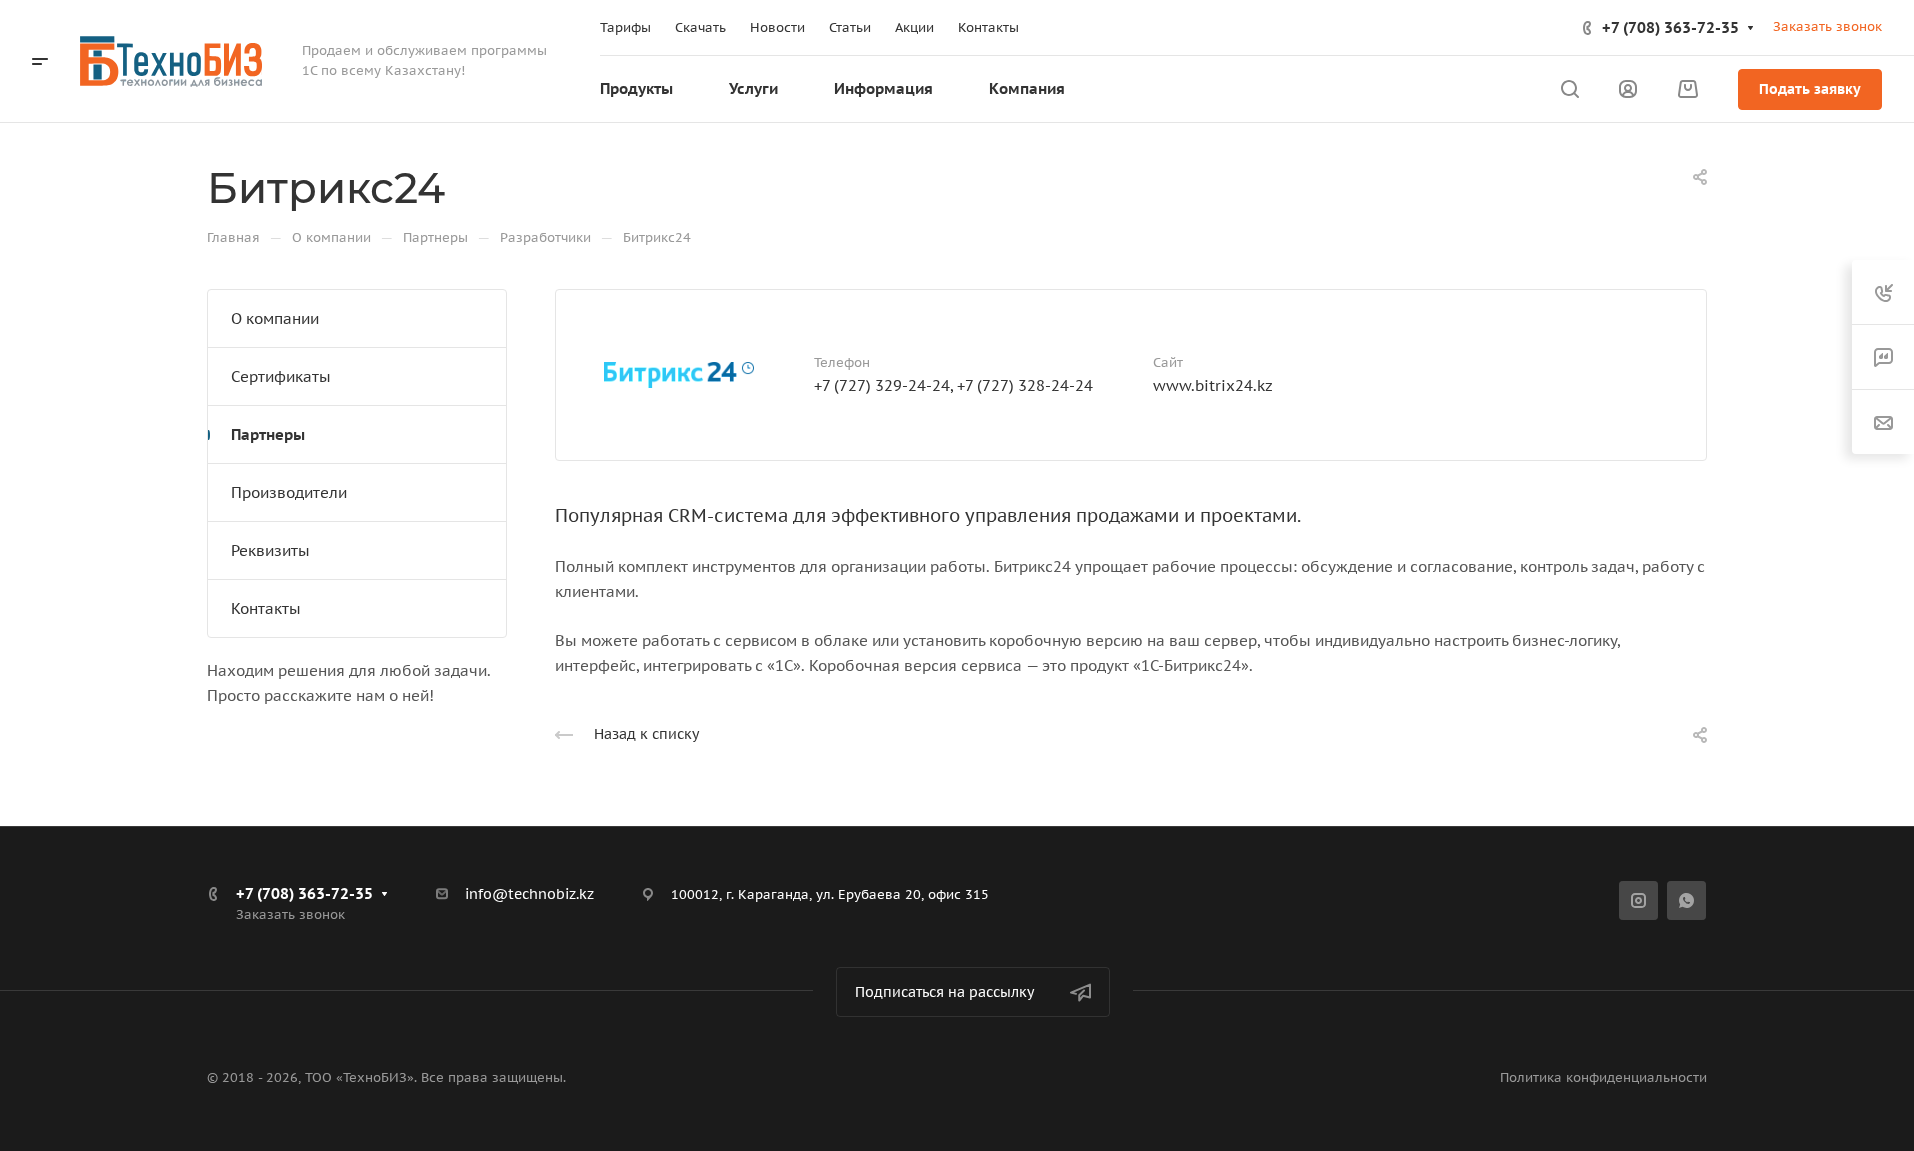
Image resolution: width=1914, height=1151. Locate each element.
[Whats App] (1686, 900)
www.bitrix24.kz (1213, 385)
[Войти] (1628, 89)
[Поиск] (1569, 89)
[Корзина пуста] (1687, 89)
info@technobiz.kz (529, 894)
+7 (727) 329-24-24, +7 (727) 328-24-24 (953, 385)
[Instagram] (1638, 900)
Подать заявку (1810, 89)
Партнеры (268, 434)
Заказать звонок (1827, 26)
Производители (289, 492)
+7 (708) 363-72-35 (1670, 27)
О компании (275, 318)
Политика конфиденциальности (1603, 1077)
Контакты (266, 608)
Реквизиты (270, 550)
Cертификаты (281, 376)
